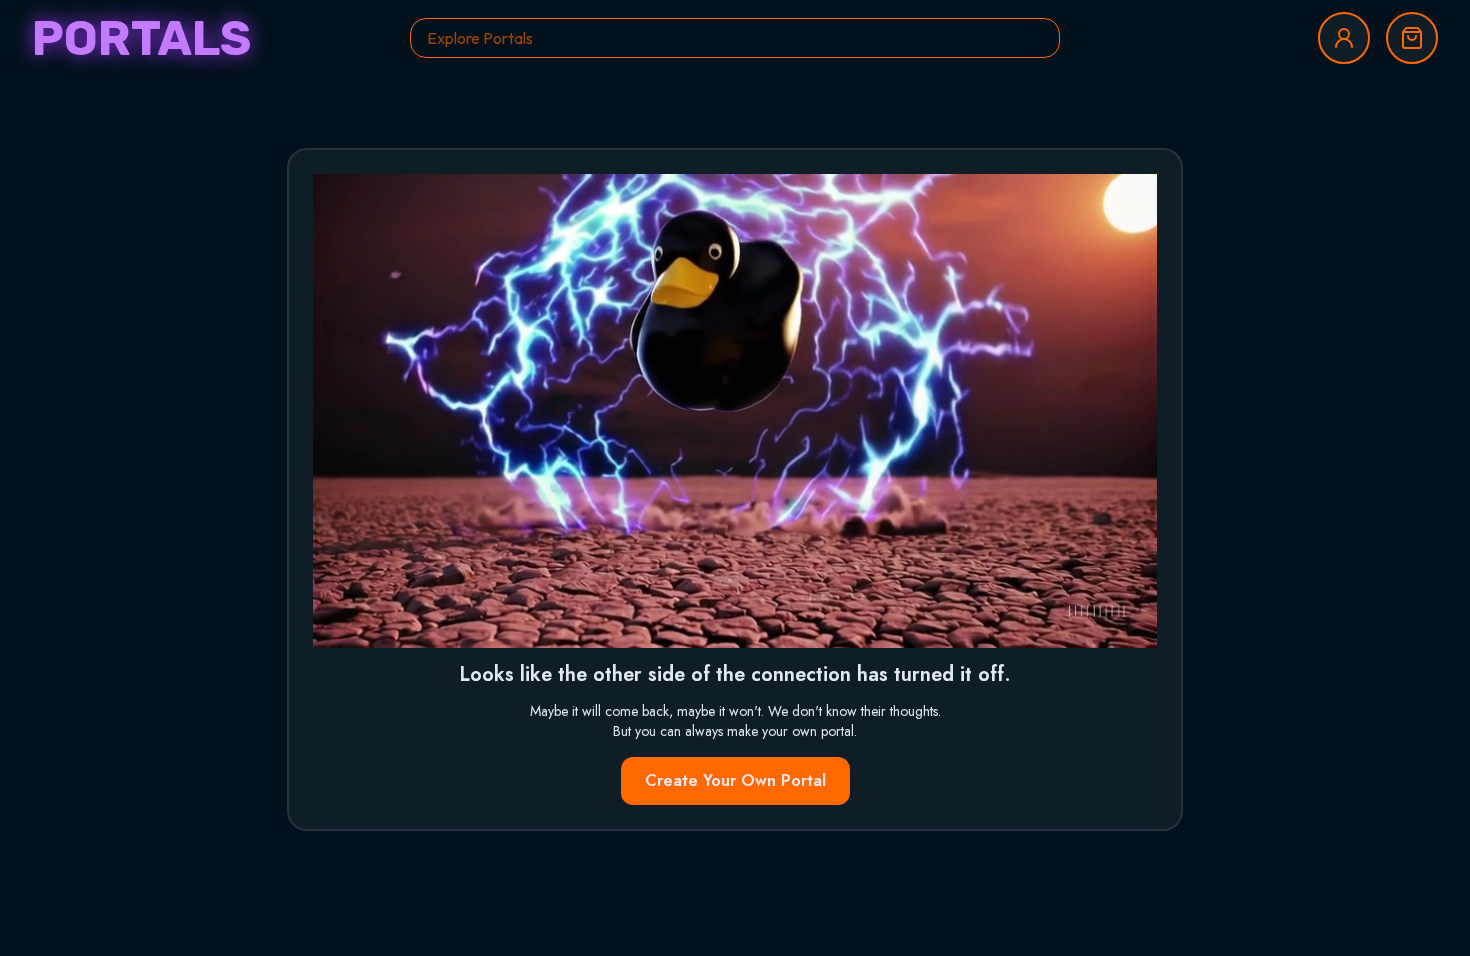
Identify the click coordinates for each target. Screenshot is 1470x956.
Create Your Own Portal (735, 780)
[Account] (1344, 38)
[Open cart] (1412, 38)
